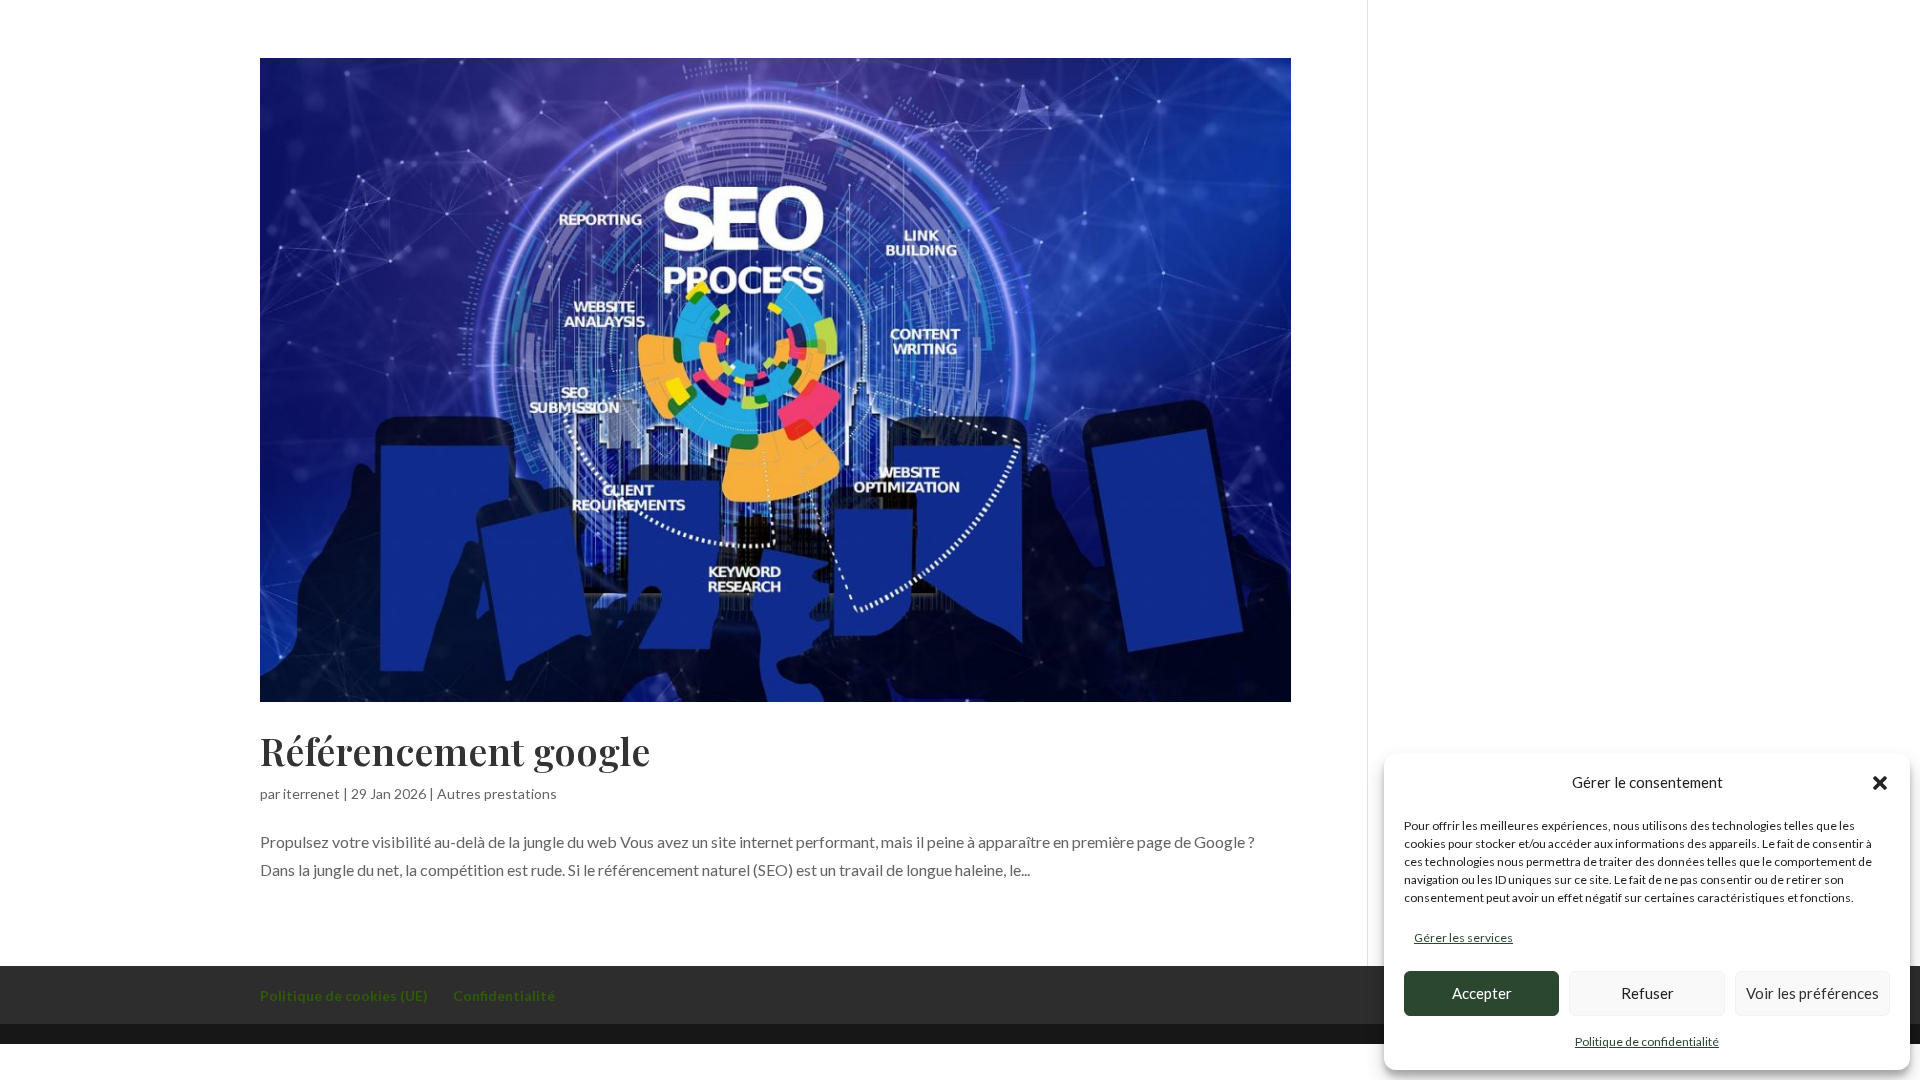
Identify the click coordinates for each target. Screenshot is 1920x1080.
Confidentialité (504, 995)
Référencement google (455, 750)
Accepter (1482, 993)
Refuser (1647, 993)
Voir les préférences (1812, 993)
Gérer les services (1463, 937)
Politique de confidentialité (1647, 1041)
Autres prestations (497, 793)
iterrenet (311, 793)
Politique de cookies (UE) (344, 995)
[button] (1880, 783)
